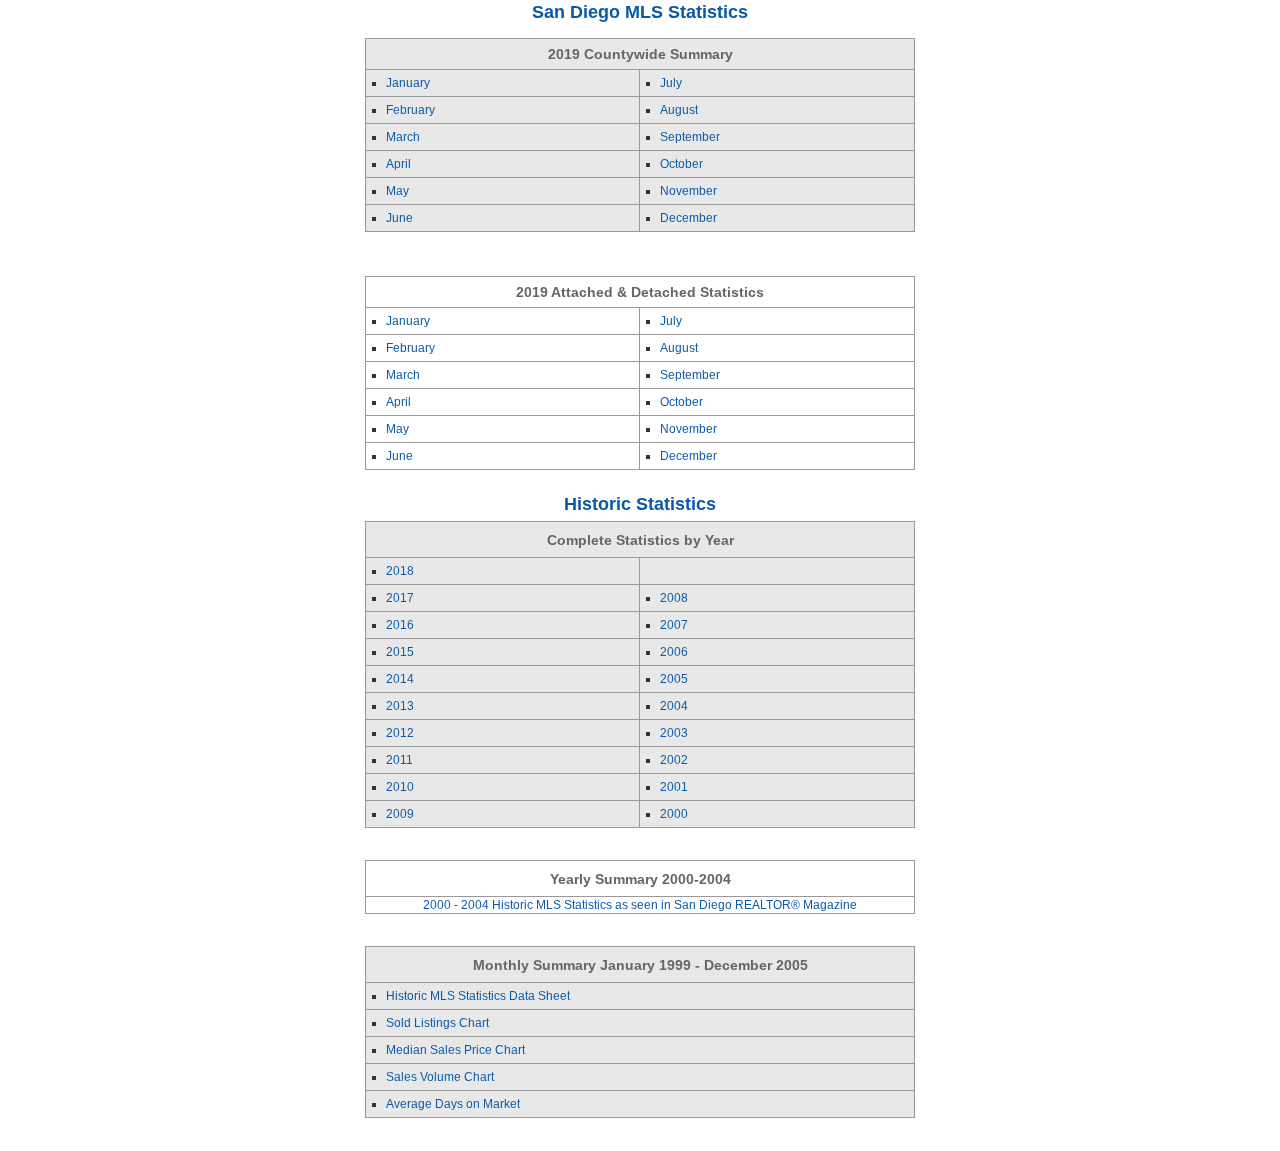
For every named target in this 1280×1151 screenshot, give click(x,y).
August (679, 110)
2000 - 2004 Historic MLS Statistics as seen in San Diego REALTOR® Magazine (640, 905)
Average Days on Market (453, 1104)
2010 (400, 787)
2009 (400, 814)
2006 (674, 652)
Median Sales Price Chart (455, 1050)
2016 (400, 625)
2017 (400, 598)
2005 (674, 679)
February (410, 110)
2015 (400, 652)
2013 (400, 706)
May (397, 191)
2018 (400, 571)
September (690, 137)
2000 (674, 814)
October (681, 164)
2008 (674, 598)
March (403, 137)
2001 (674, 787)
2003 (674, 733)
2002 (674, 760)
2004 (674, 706)
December (688, 218)
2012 (400, 733)
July (671, 83)
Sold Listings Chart (437, 1023)
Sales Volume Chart (440, 1077)
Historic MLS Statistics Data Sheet (478, 996)
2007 (674, 625)
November (688, 191)
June (399, 218)
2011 (399, 760)
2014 (400, 679)
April (398, 164)
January (408, 83)
